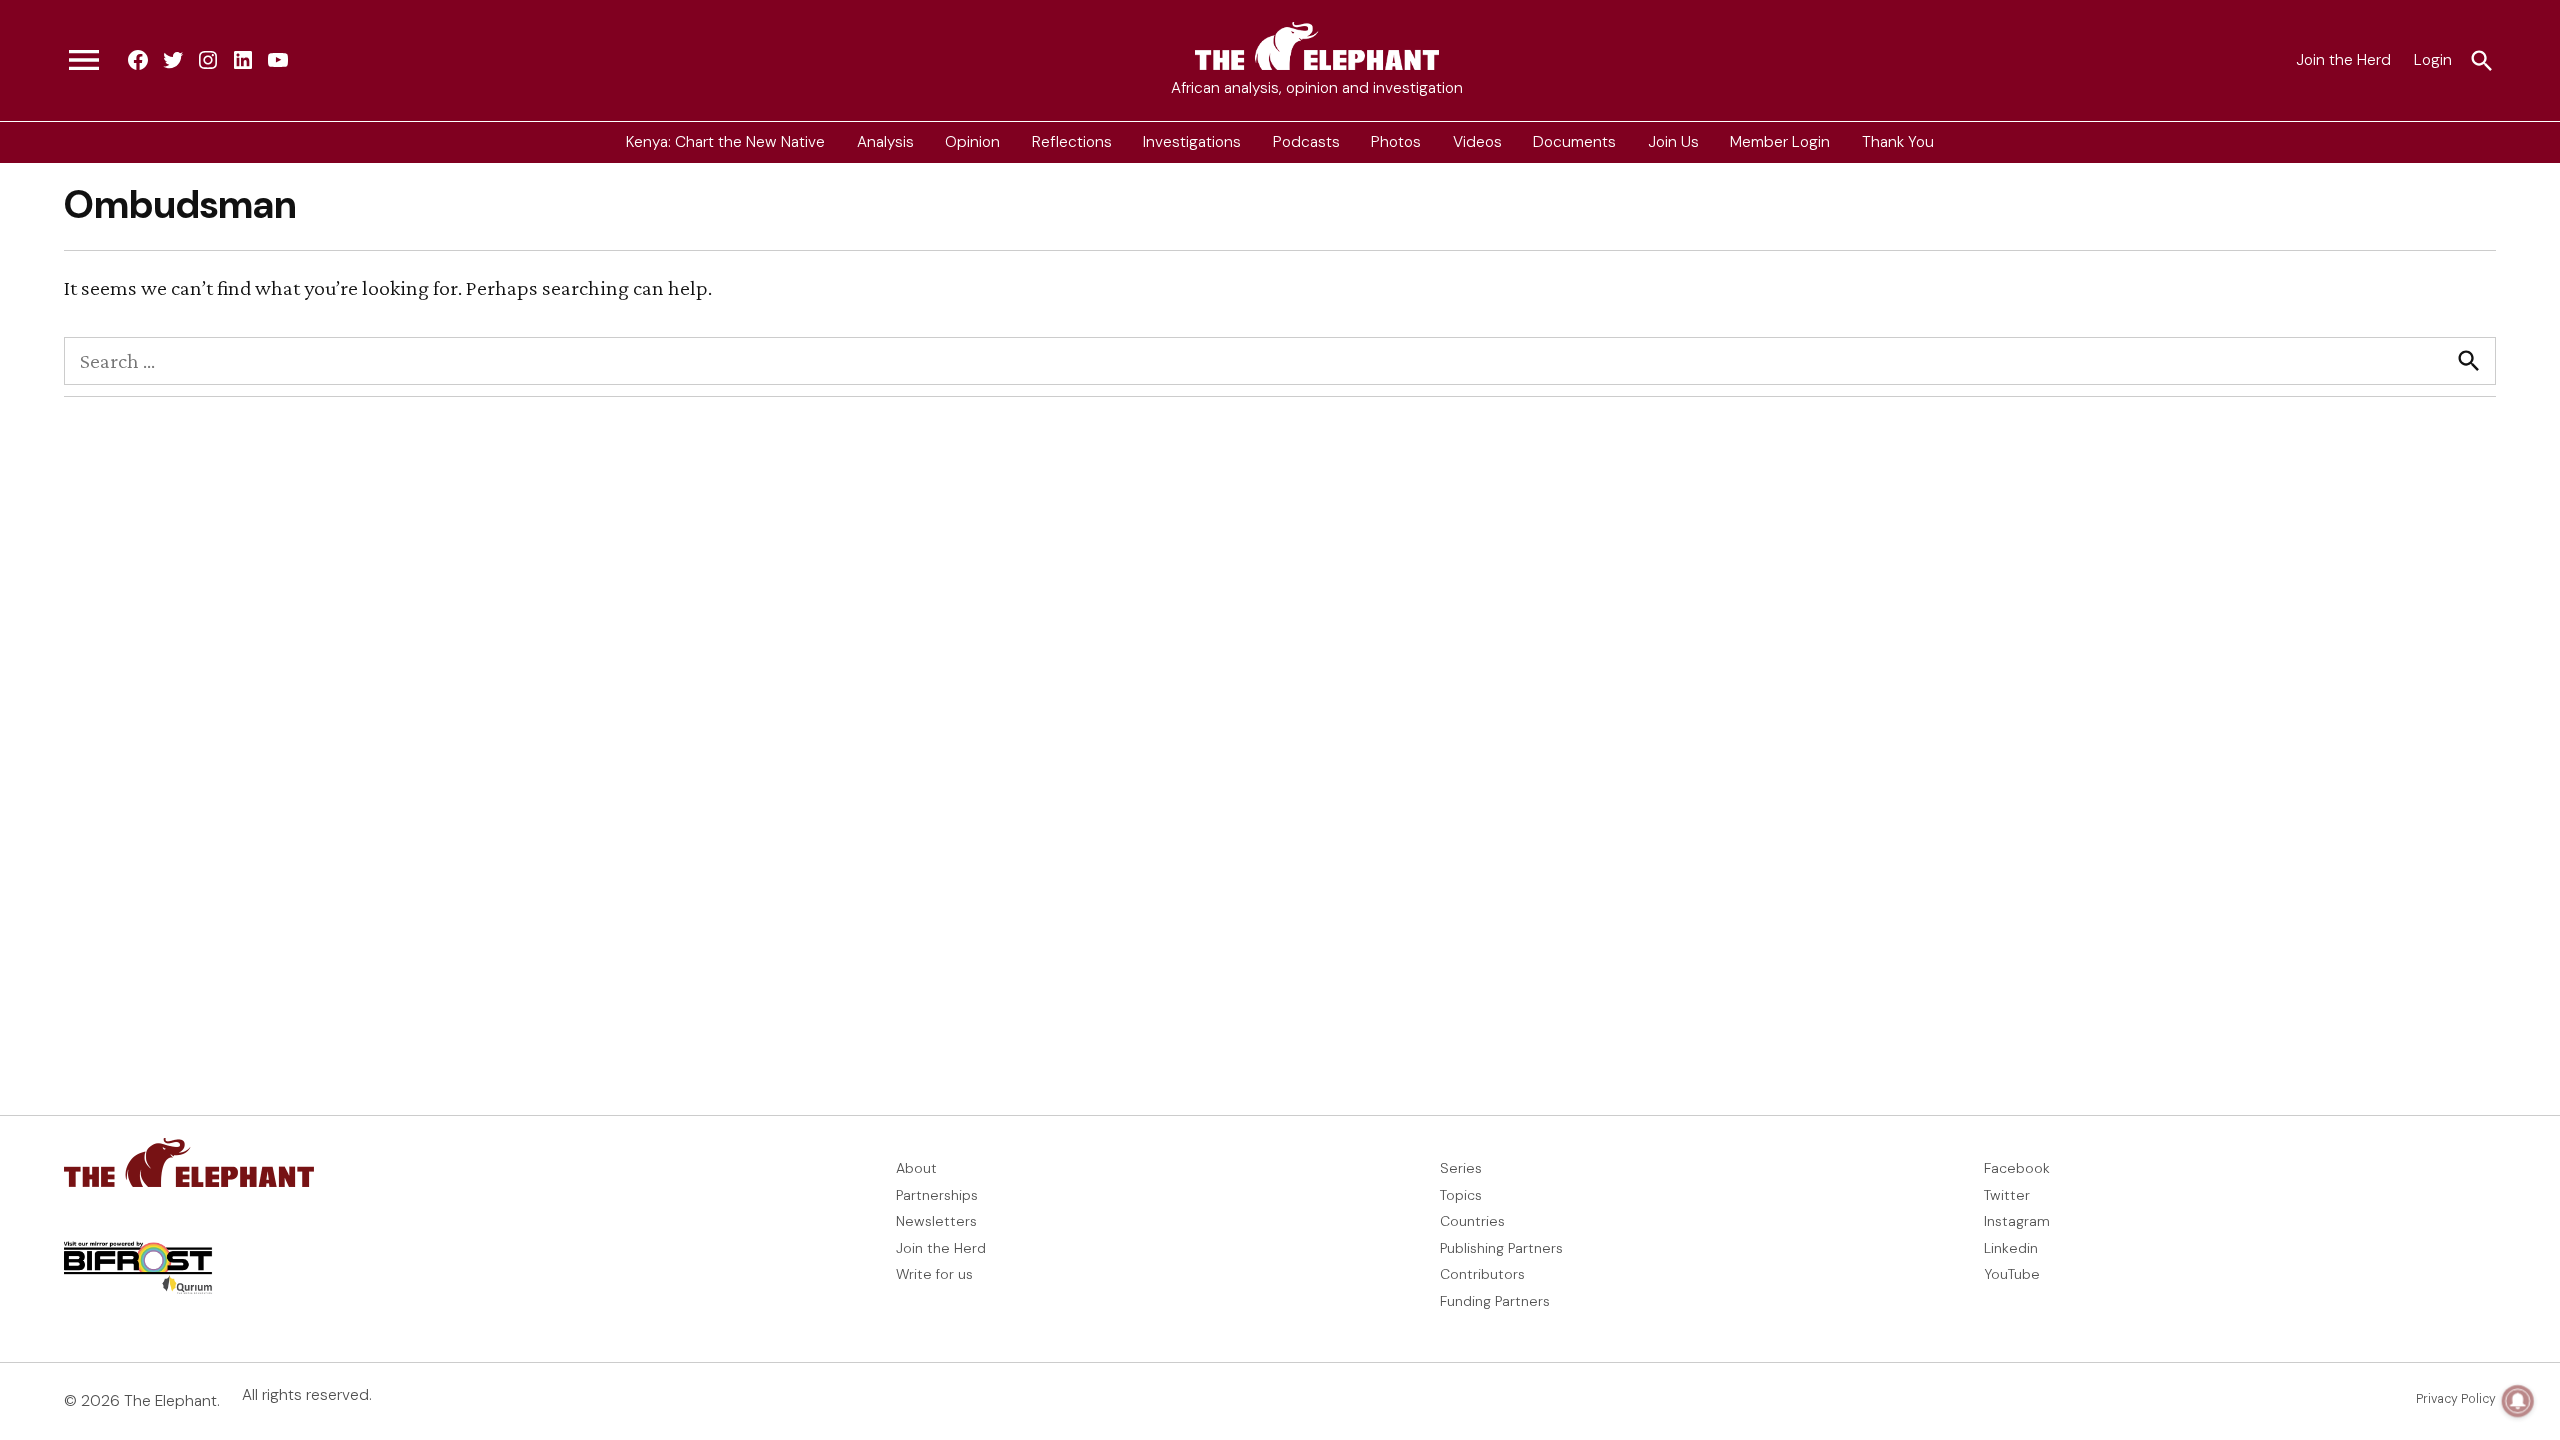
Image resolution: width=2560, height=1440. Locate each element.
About (916, 1168)
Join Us (1673, 142)
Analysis (885, 142)
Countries (1472, 1221)
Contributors (1482, 1274)
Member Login (1780, 142)
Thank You (1898, 142)
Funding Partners (1495, 1301)
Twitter (2007, 1195)
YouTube (2012, 1274)
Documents (1574, 142)
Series (1461, 1168)
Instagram (2017, 1221)
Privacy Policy (2456, 1399)
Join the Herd (2343, 60)
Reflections (1072, 142)
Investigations (1192, 142)
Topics (1461, 1195)
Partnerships (937, 1195)
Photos (1396, 142)
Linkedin (2011, 1248)
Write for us (934, 1274)
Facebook (2017, 1168)
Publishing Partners (1501, 1248)
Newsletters (936, 1221)
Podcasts (1306, 142)
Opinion (972, 142)
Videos (1477, 142)
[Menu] (84, 61)
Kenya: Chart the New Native (725, 142)
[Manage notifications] (2518, 1401)
